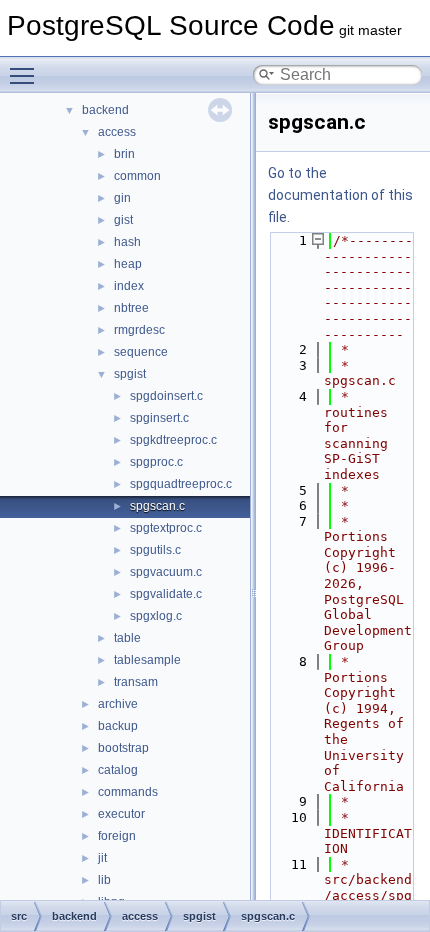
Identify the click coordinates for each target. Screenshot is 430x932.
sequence (141, 352)
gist (123, 220)
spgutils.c (155, 550)
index (129, 286)
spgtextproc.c (166, 528)
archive (118, 704)
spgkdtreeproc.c (173, 440)
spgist (130, 374)
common (137, 176)
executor (121, 814)
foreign (117, 836)
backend (105, 110)
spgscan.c (157, 506)
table (127, 638)
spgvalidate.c (166, 594)
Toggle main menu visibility (26, 75)
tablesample (147, 660)
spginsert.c (159, 418)
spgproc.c (156, 462)
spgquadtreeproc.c (181, 484)
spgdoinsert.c (166, 396)
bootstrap (123, 748)
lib (104, 880)
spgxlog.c (156, 616)
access (117, 132)
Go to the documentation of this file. (340, 195)
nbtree (131, 308)
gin (122, 198)
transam (136, 682)
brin (124, 154)
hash (127, 242)
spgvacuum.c (166, 572)
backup (118, 726)
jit (102, 858)
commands (128, 792)
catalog (118, 770)
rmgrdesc (139, 330)
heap (128, 264)
